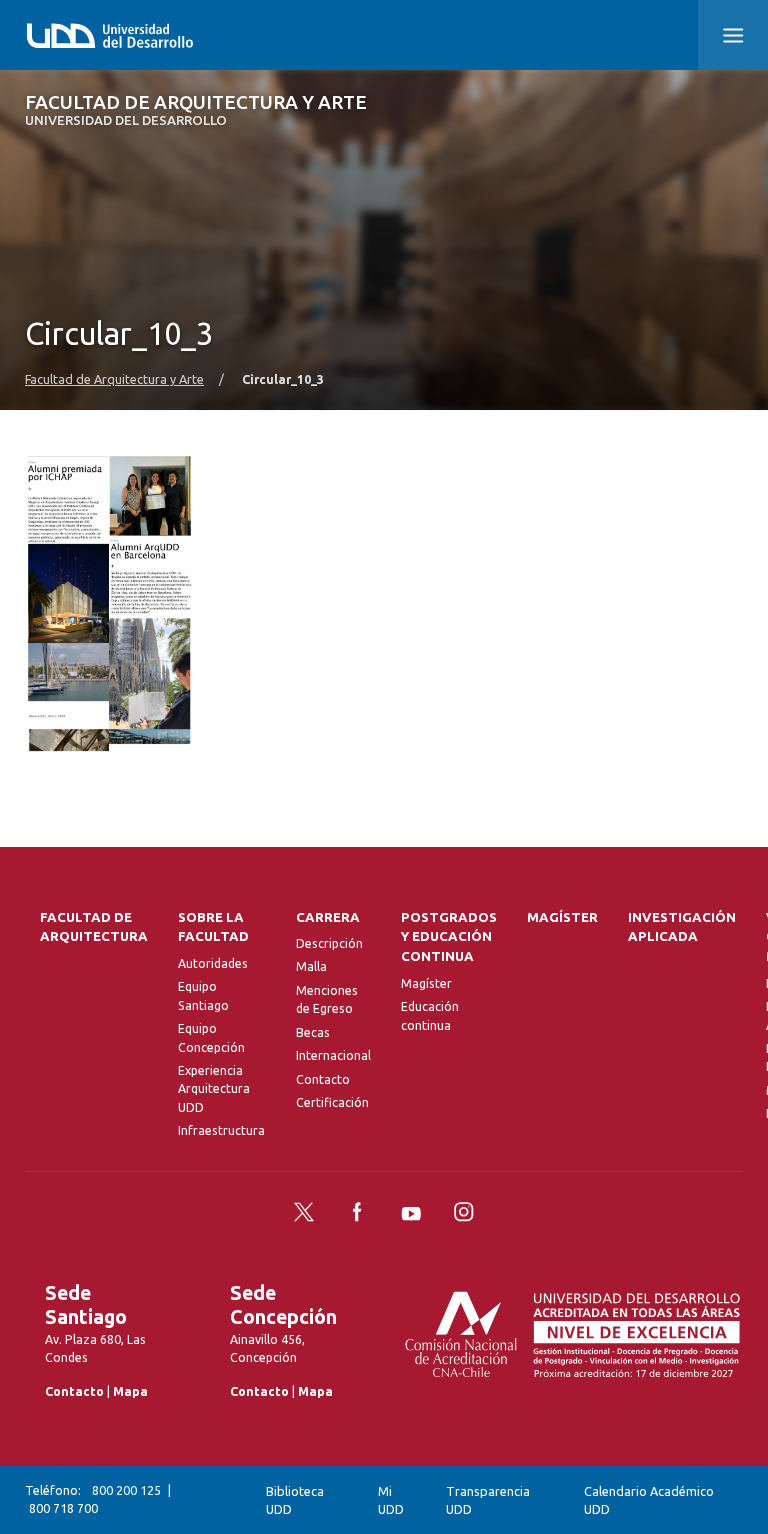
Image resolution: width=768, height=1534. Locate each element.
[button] (733, 35)
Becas (313, 1032)
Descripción (329, 943)
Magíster (426, 983)
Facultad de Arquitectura (94, 927)
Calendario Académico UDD (649, 1500)
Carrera (328, 917)
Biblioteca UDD (295, 1500)
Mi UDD (391, 1500)
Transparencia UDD (488, 1500)
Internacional (333, 1055)
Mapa (130, 1391)
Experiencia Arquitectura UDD (214, 1089)
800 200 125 (126, 1490)
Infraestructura (221, 1130)
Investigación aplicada (682, 927)
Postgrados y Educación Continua (449, 937)
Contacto (323, 1079)
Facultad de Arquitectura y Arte (196, 110)
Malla (311, 966)
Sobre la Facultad (213, 927)
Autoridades (213, 963)
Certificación (332, 1102)
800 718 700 (63, 1508)
